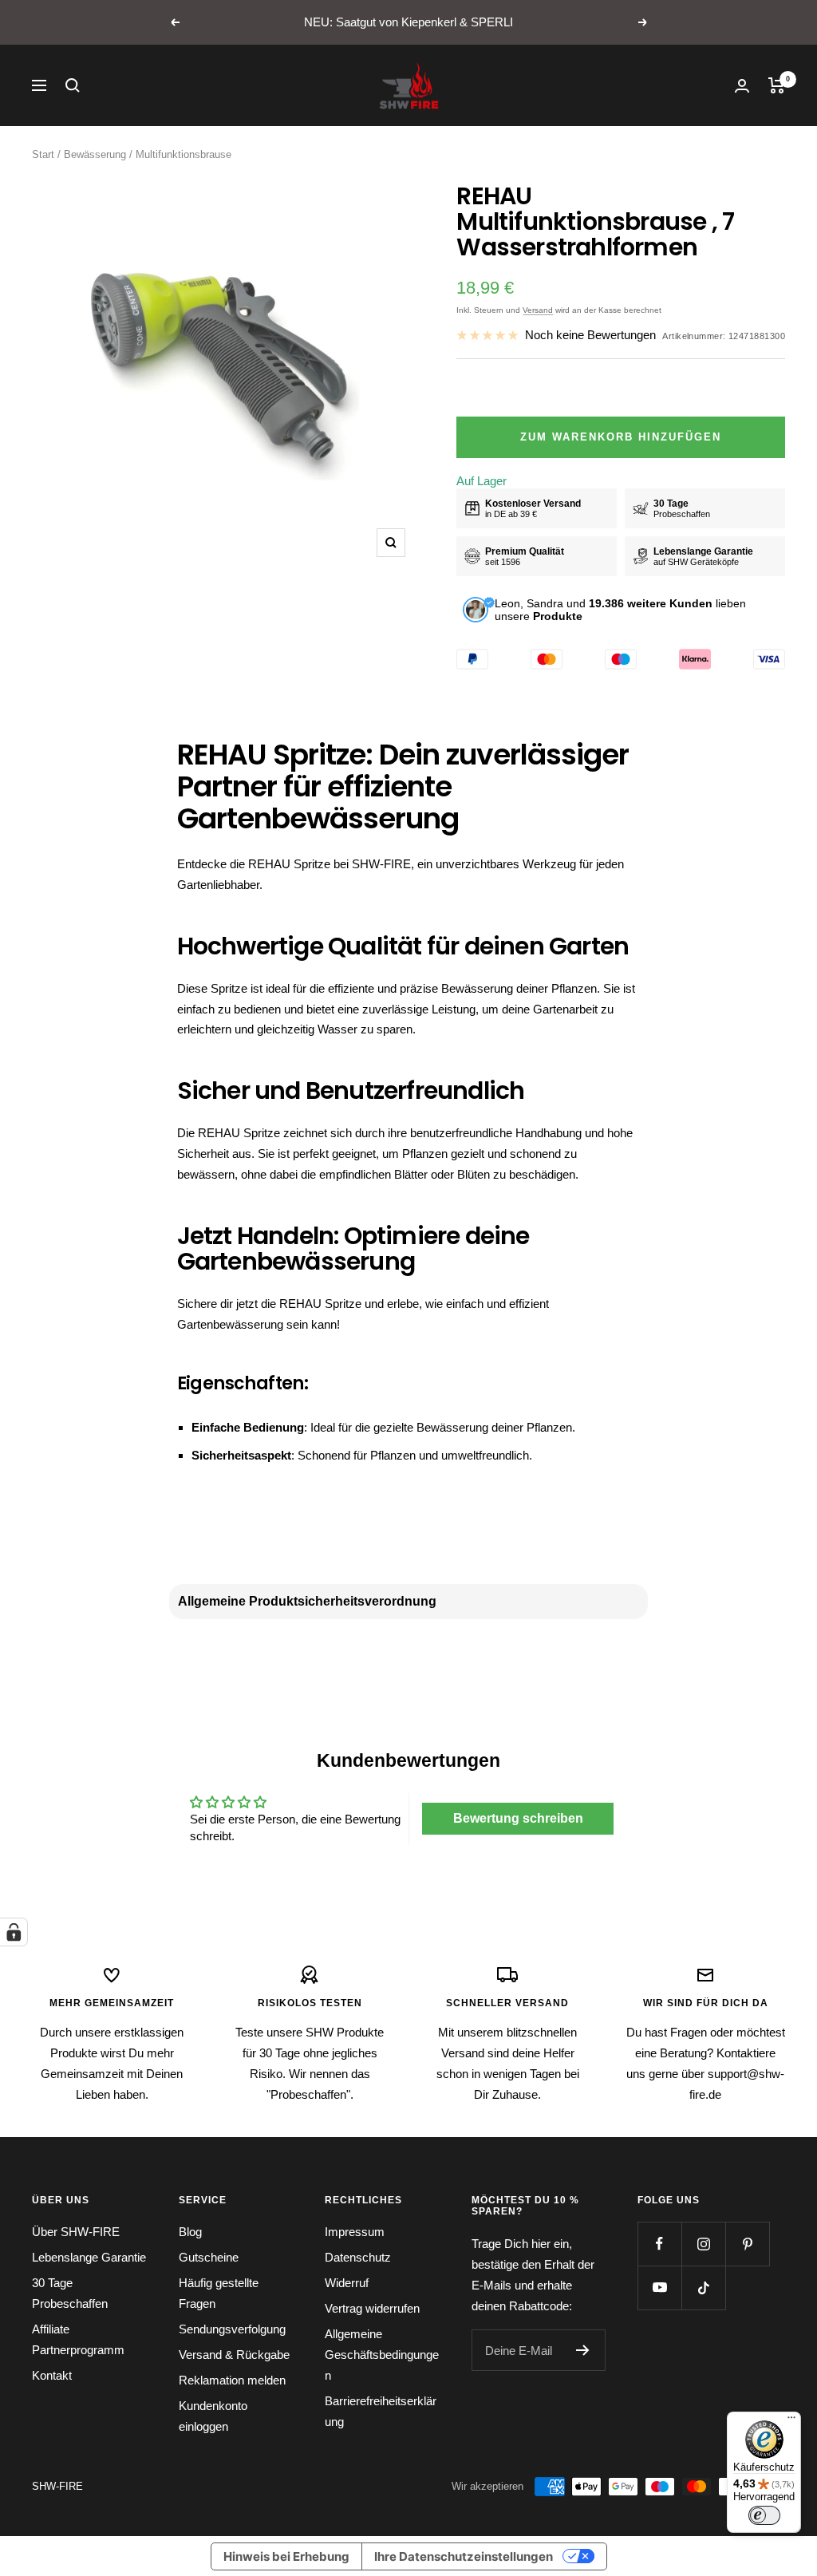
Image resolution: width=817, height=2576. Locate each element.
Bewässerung (95, 154)
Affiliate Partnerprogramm (78, 2339)
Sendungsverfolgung (232, 2329)
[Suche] (73, 85)
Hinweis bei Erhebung (286, 2556)
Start (43, 154)
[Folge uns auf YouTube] (659, 2288)
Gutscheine (209, 2257)
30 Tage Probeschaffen (70, 2293)
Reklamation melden (232, 2380)
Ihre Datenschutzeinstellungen (464, 2556)
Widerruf (347, 2283)
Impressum (355, 2232)
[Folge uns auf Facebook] (659, 2244)
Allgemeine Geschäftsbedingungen (382, 2355)
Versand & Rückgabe (234, 2355)
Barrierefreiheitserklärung (381, 2411)
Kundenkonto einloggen (213, 2416)
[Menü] (791, 2421)
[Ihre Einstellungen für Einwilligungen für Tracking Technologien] (14, 1932)
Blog (190, 2232)
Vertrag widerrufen (372, 2308)
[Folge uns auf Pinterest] (747, 2244)
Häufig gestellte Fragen (219, 2293)
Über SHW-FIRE (76, 2232)
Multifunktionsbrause (184, 154)
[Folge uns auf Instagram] (703, 2244)
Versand (538, 310)
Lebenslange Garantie (89, 2257)
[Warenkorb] (777, 85)
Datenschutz (358, 2257)
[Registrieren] (583, 2350)
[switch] (764, 2515)
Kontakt (52, 2375)
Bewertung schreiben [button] (518, 1818)
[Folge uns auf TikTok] (703, 2288)
